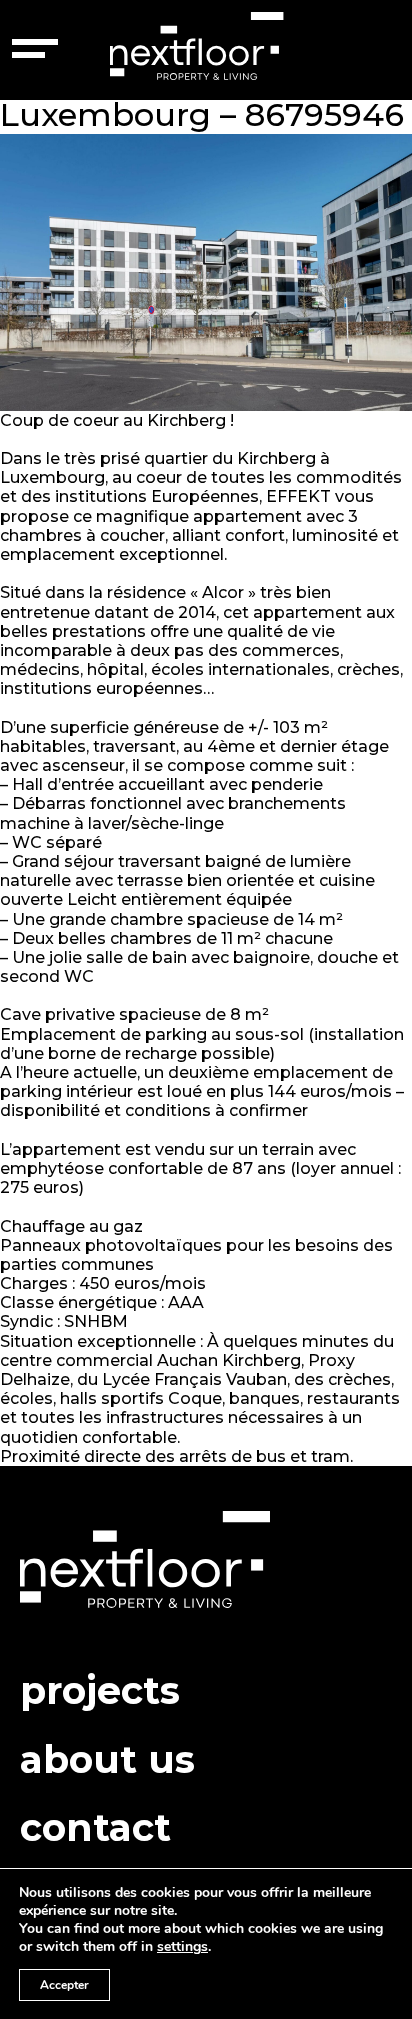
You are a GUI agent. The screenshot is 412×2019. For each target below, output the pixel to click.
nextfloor (196, 48)
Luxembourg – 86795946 (202, 114)
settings (182, 1947)
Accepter (64, 1985)
